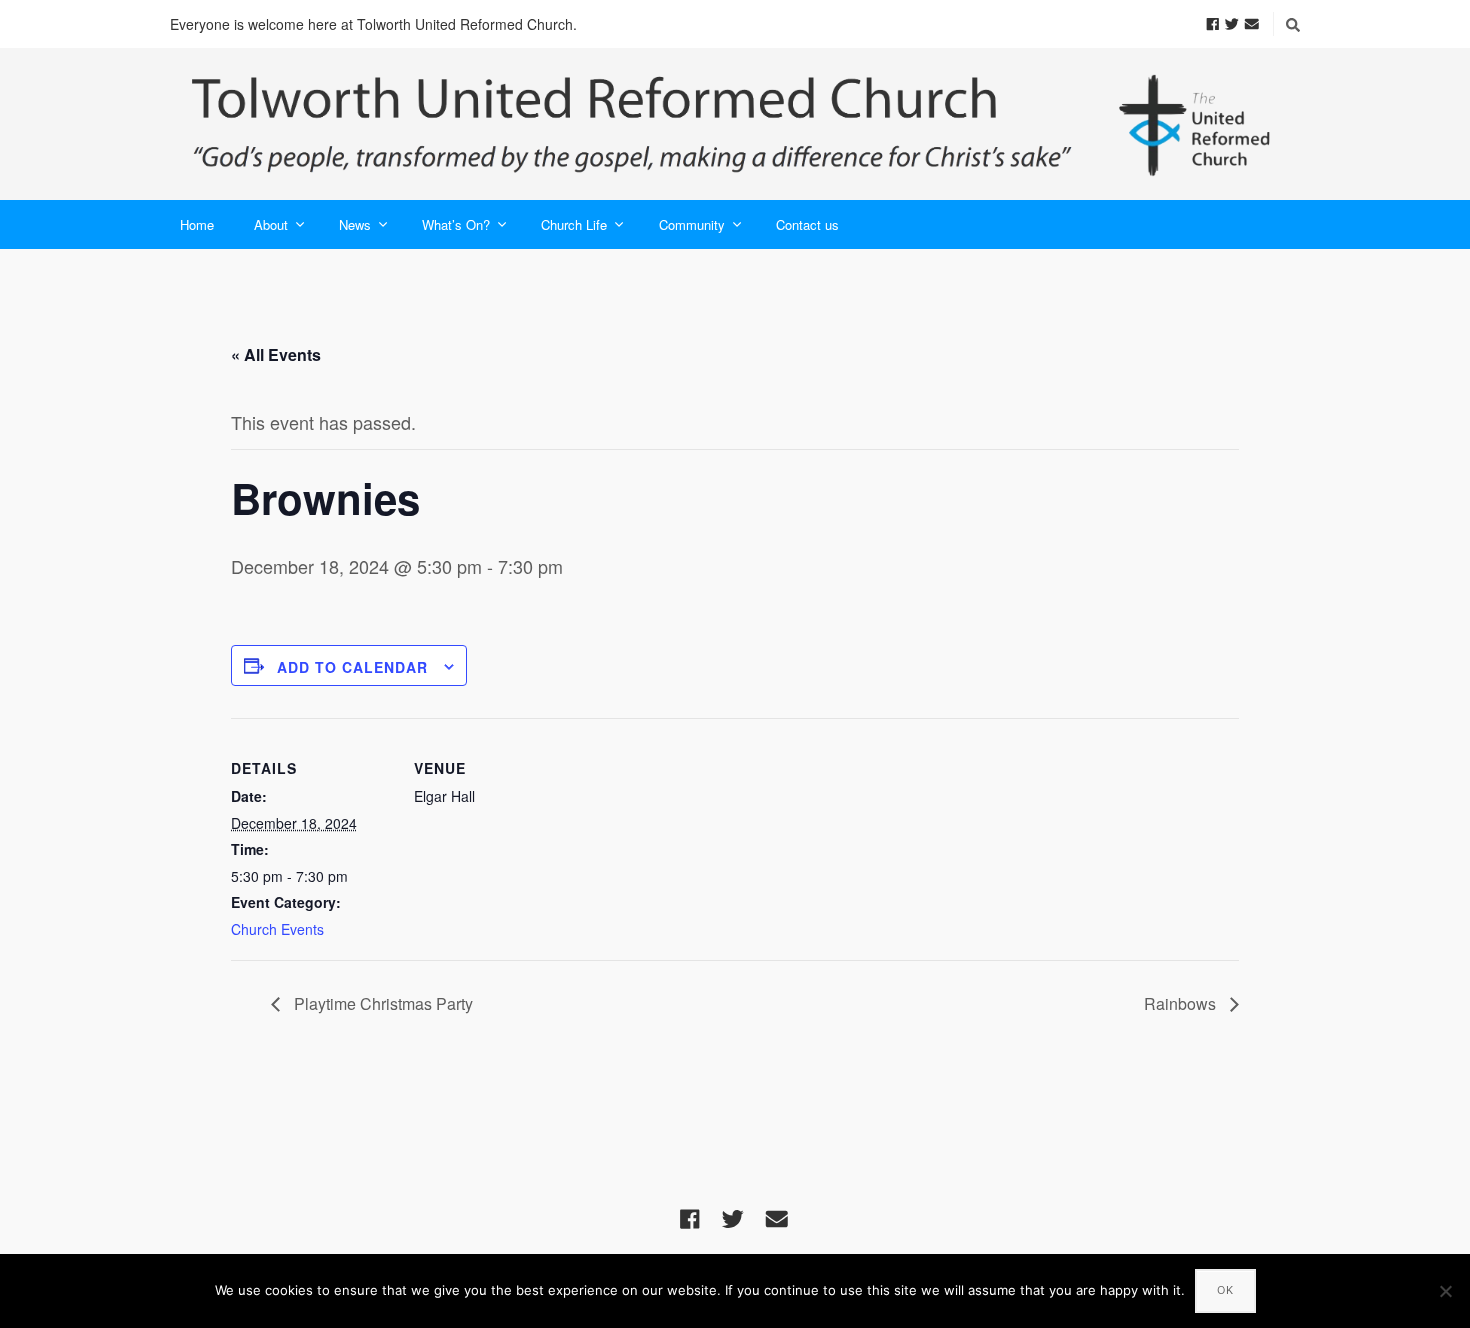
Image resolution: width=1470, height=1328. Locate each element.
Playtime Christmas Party (381, 1003)
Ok (1225, 1290)
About (271, 224)
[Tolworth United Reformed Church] (735, 124)
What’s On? (456, 224)
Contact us (807, 224)
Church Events (277, 929)
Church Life (574, 224)
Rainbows (1182, 1003)
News (355, 224)
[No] (1445, 1291)
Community (692, 224)
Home (197, 224)
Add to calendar (352, 667)
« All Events (276, 354)
